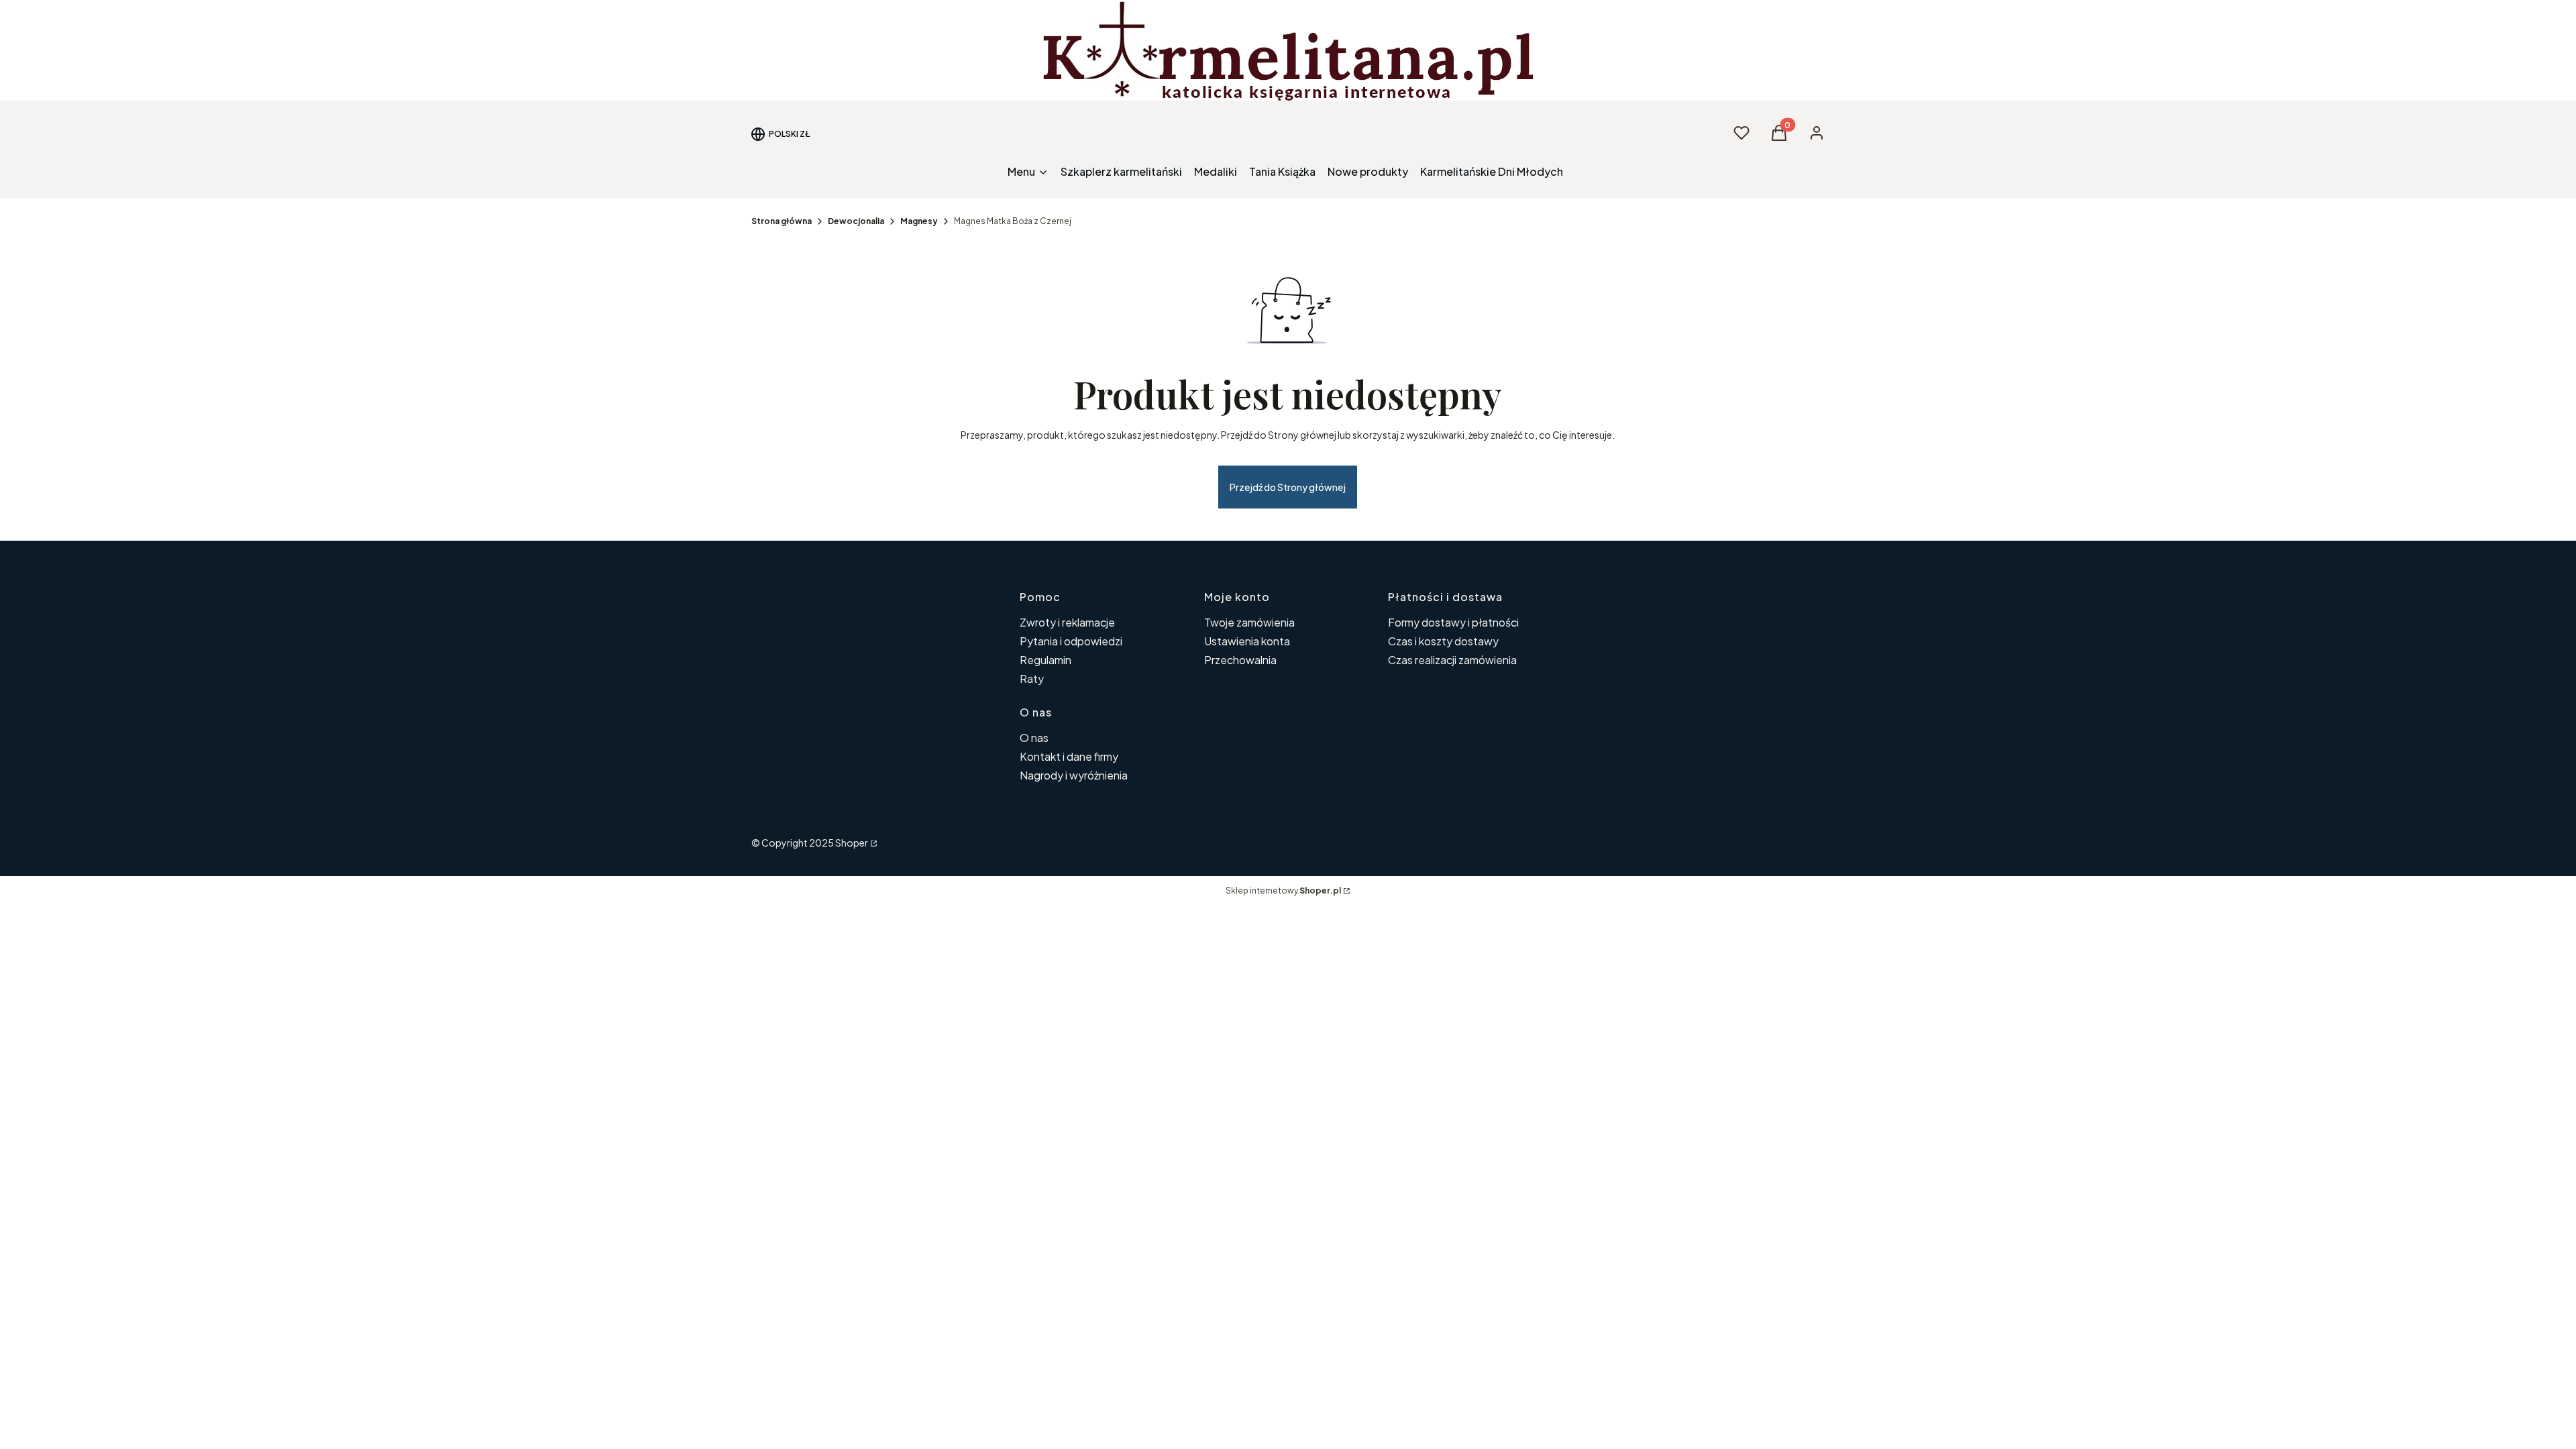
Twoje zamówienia (1249, 622)
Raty (1032, 679)
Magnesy (919, 221)
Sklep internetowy (1283, 891)
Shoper (852, 843)
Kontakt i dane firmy (1069, 756)
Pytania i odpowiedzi (1071, 641)
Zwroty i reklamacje (1067, 622)
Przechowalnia (1240, 660)
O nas (1034, 738)
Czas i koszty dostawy (1443, 641)
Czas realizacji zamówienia (1452, 660)
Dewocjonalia (856, 221)
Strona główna (782, 221)
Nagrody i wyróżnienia (1074, 775)
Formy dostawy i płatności (1453, 622)
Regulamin (1045, 660)
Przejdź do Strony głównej (1288, 487)
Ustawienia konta (1247, 641)
